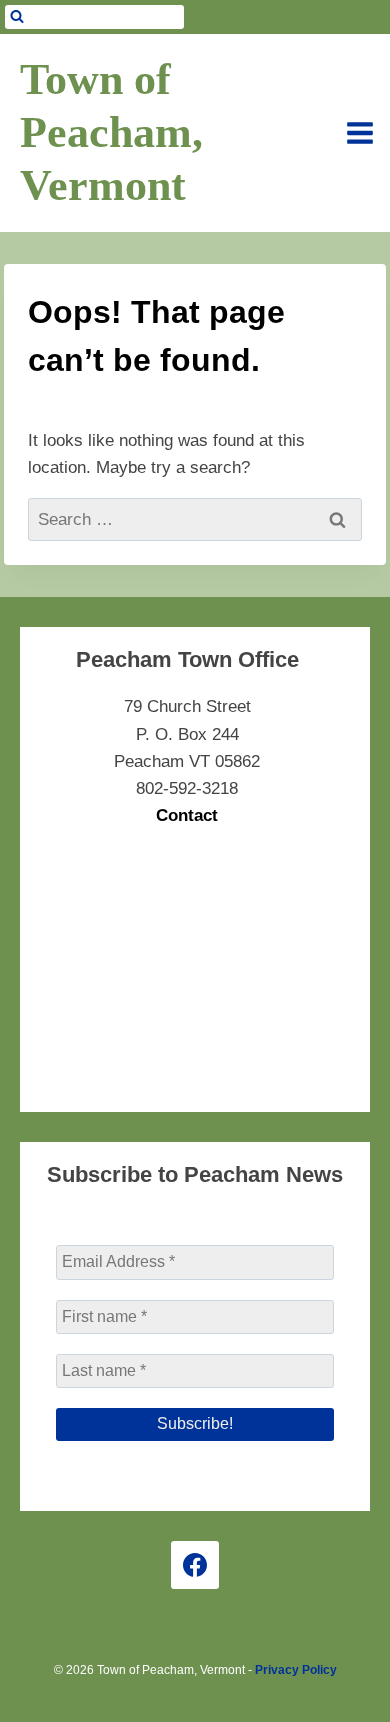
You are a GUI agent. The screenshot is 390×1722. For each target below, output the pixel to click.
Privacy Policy (296, 1670)
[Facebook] (195, 1565)
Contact (187, 815)
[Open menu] (360, 133)
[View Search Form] (94, 17)
